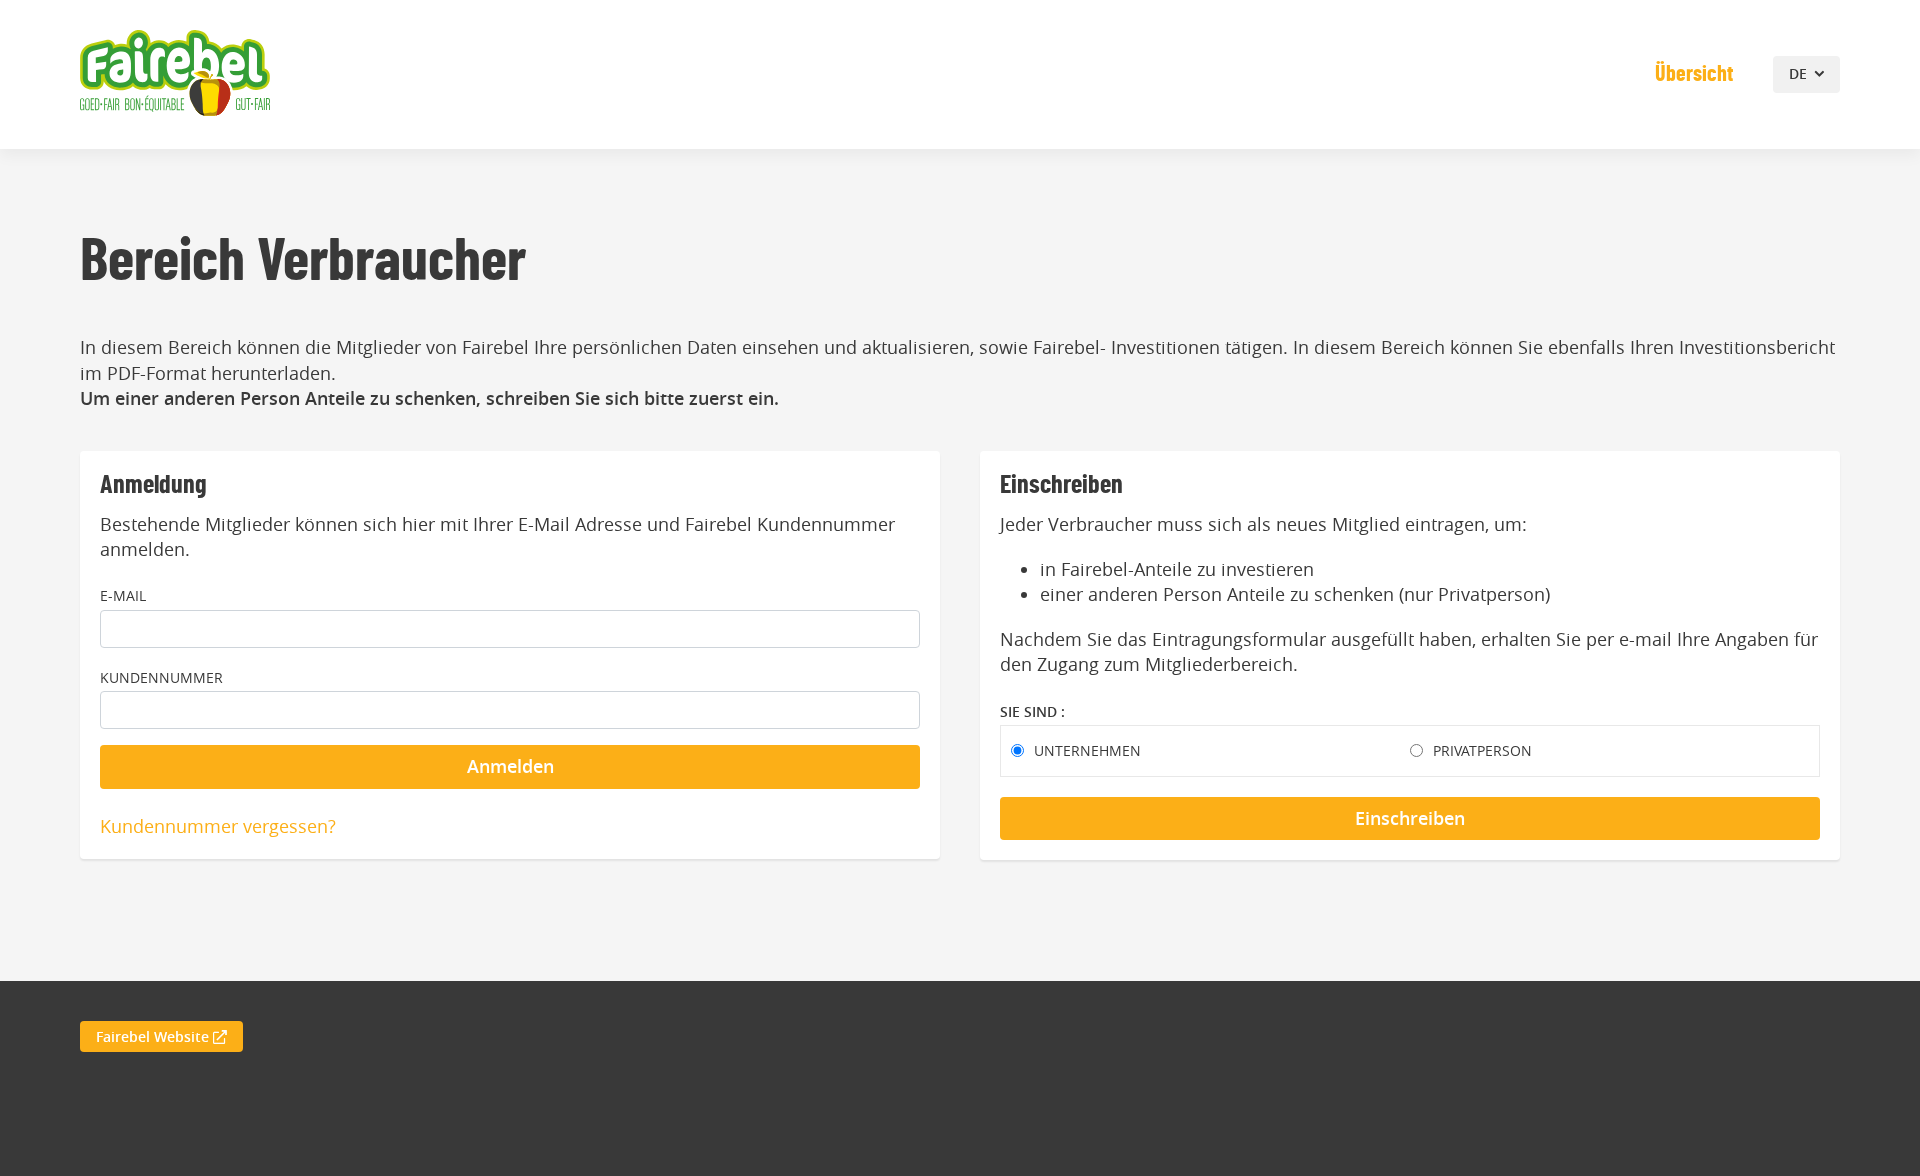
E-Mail (123, 595)
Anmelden (510, 766)
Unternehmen (1087, 750)
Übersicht (1694, 74)
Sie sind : (1032, 711)
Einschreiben (1410, 818)
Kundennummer (161, 677)
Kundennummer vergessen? (218, 826)
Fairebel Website (154, 1036)
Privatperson (1482, 750)
